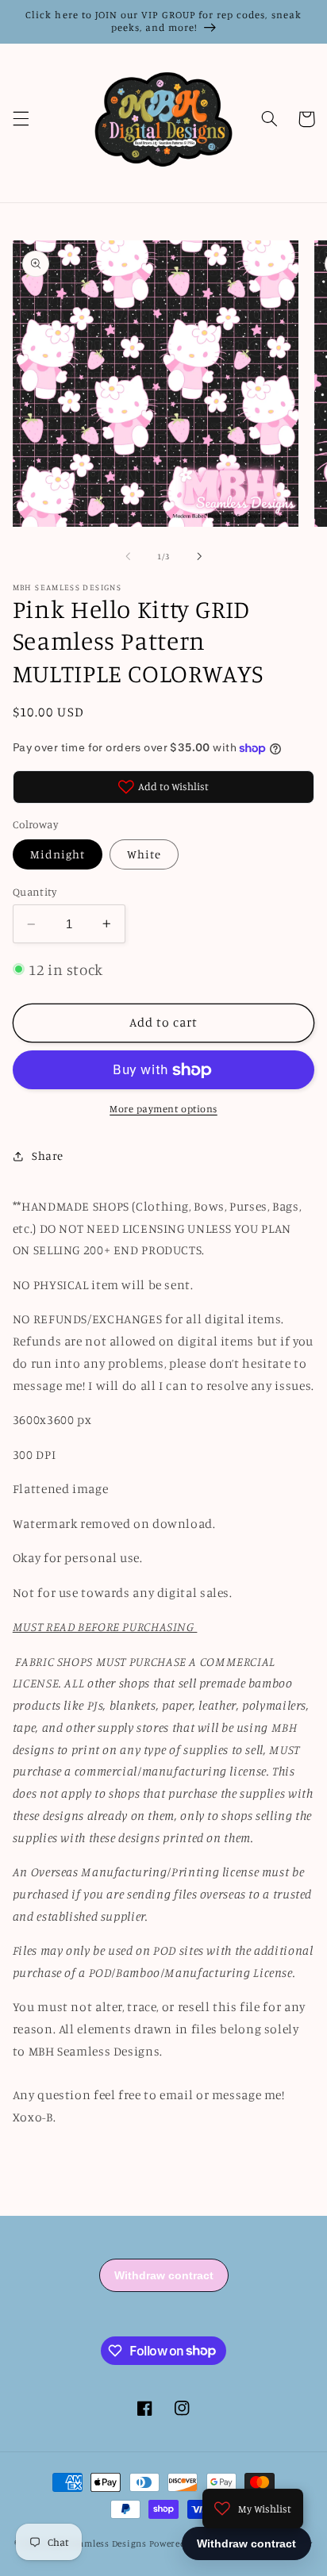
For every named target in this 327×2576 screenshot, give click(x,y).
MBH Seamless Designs (97, 2543)
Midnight (58, 854)
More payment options (163, 1109)
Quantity (35, 892)
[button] (21, 119)
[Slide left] (128, 557)
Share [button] (48, 1156)
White (144, 854)
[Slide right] (199, 557)
